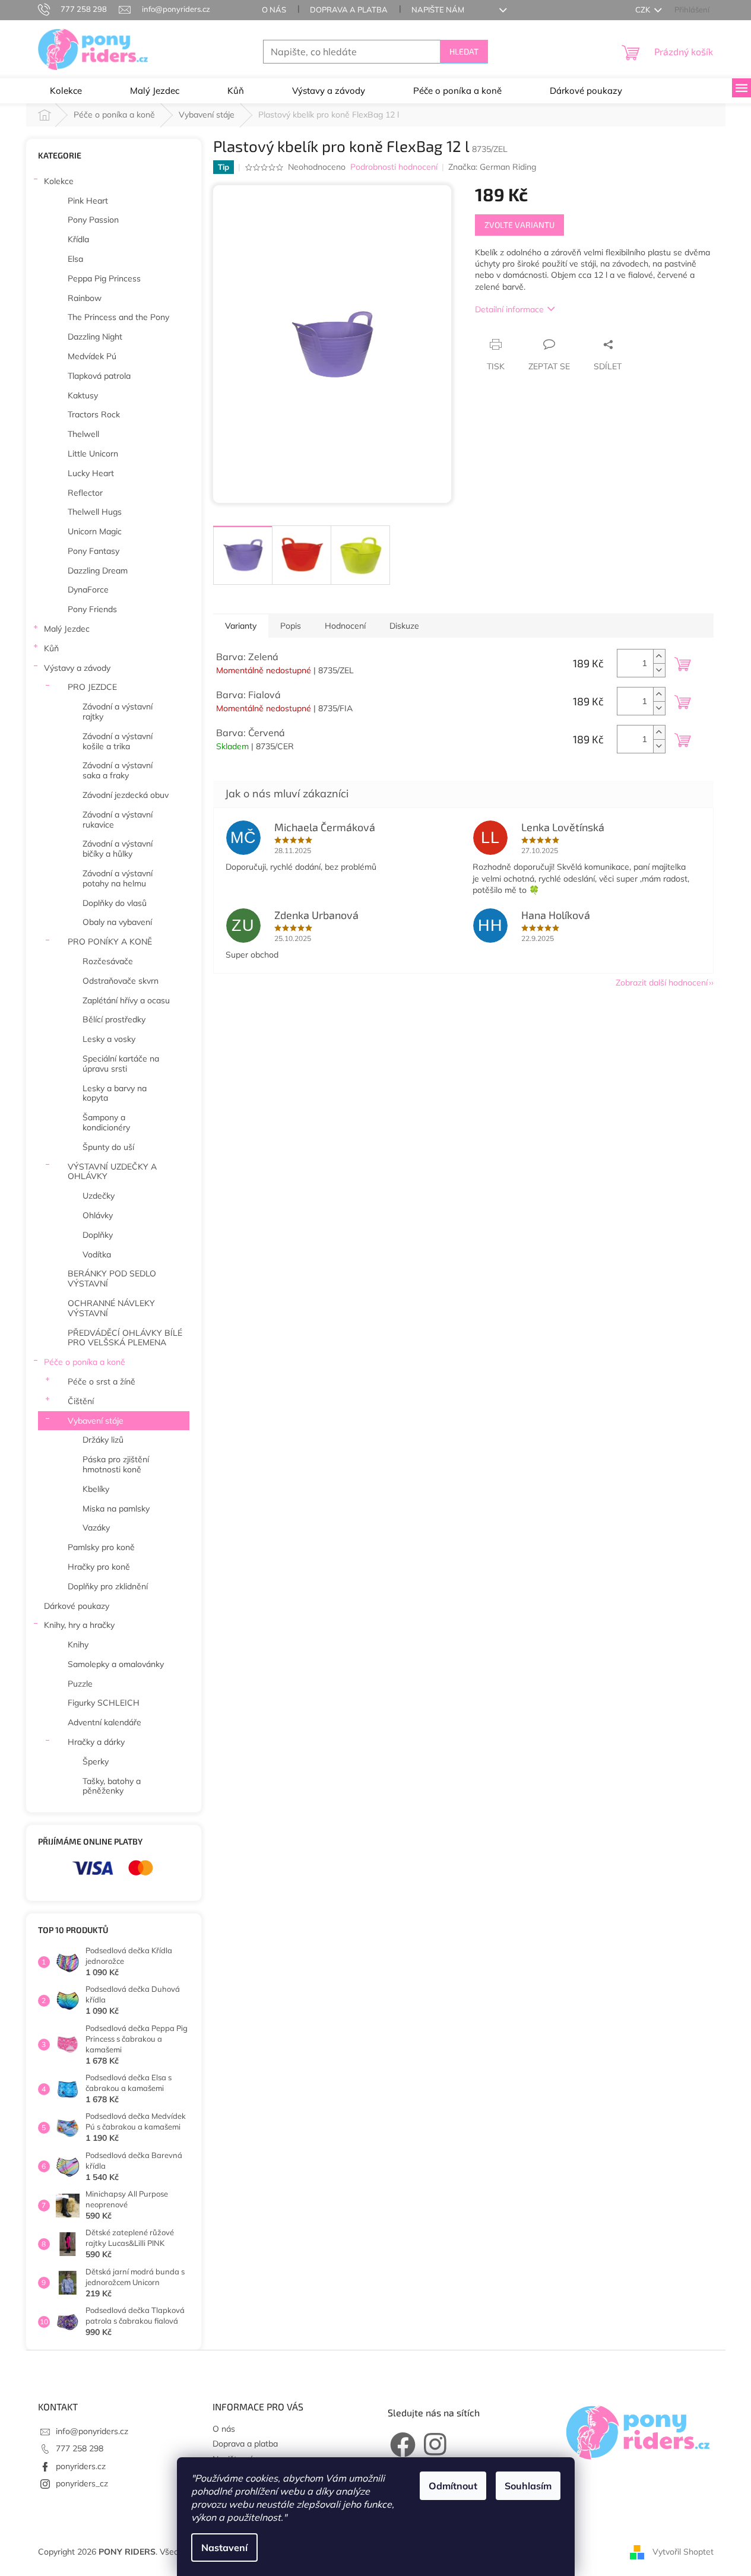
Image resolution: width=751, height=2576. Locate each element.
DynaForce (88, 590)
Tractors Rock (94, 414)
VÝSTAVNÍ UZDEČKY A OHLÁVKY (112, 1172)
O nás (274, 9)
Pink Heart (88, 201)
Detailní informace (509, 309)
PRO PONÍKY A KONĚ (110, 942)
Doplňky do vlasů (115, 903)
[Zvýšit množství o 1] (659, 656)
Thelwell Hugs (95, 512)
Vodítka (97, 1254)
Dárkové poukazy (77, 1606)
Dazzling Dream (98, 571)
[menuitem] (66, 91)
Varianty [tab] (241, 626)
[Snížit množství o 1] (659, 670)
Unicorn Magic (95, 531)
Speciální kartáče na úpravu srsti (121, 1064)
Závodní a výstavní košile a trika (118, 741)
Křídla (78, 239)
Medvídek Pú (92, 356)
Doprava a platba (349, 9)
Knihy (78, 1645)
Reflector (85, 493)
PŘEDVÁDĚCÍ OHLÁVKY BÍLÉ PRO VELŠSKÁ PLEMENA (125, 1338)
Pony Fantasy (94, 551)
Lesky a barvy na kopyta (115, 1093)
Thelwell (83, 434)
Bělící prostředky (114, 1019)
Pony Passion (93, 220)
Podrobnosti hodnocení (394, 167)
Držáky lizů (103, 1440)
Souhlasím (528, 2486)
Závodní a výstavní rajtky (118, 712)
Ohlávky (98, 1215)
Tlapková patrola (99, 376)
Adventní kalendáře (104, 1722)
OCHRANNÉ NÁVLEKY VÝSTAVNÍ (111, 1308)
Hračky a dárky (96, 1742)
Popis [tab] (291, 626)
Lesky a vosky (109, 1039)
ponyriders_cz (82, 2483)
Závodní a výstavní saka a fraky (118, 770)
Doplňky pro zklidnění (108, 1586)
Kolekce (59, 181)
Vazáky (96, 1528)
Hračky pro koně (99, 1567)
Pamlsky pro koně (101, 1547)
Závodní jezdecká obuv (126, 795)
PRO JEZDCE (92, 687)
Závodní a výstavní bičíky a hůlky (118, 849)
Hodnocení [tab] (345, 626)
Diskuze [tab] (404, 626)
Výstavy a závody (77, 668)
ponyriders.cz (81, 2466)
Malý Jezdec (67, 629)
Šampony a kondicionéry (106, 1122)
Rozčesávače (108, 961)
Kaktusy (83, 395)
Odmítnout (453, 2486)
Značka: (492, 167)
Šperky (96, 1761)
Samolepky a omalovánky (116, 1664)
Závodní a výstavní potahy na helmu (118, 878)
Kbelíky (96, 1489)
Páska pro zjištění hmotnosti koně (116, 1464)
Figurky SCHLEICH (104, 1703)
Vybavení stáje (96, 1421)
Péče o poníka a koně (85, 1362)
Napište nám (438, 9)
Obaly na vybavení (117, 922)
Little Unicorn (93, 454)
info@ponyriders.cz (92, 2431)
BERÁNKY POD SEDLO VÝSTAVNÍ (112, 1279)
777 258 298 (80, 2448)
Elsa (75, 259)
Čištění (81, 1401)
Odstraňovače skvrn (121, 981)
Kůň (51, 648)
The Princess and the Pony (118, 317)
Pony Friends (92, 609)
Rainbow (85, 298)
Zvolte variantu (519, 225)
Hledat (464, 51)
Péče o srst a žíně (102, 1382)
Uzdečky (99, 1196)
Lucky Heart (91, 473)
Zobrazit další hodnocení (662, 983)
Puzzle (80, 1684)
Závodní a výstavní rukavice (118, 820)
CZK (644, 9)
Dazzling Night (95, 337)
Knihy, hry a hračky (79, 1625)
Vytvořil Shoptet (683, 2551)
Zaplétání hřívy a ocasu (126, 1000)
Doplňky (98, 1235)
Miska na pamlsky (116, 1509)
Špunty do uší (108, 1147)
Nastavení (224, 2548)
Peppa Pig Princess (104, 278)
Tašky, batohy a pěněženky (112, 1786)
